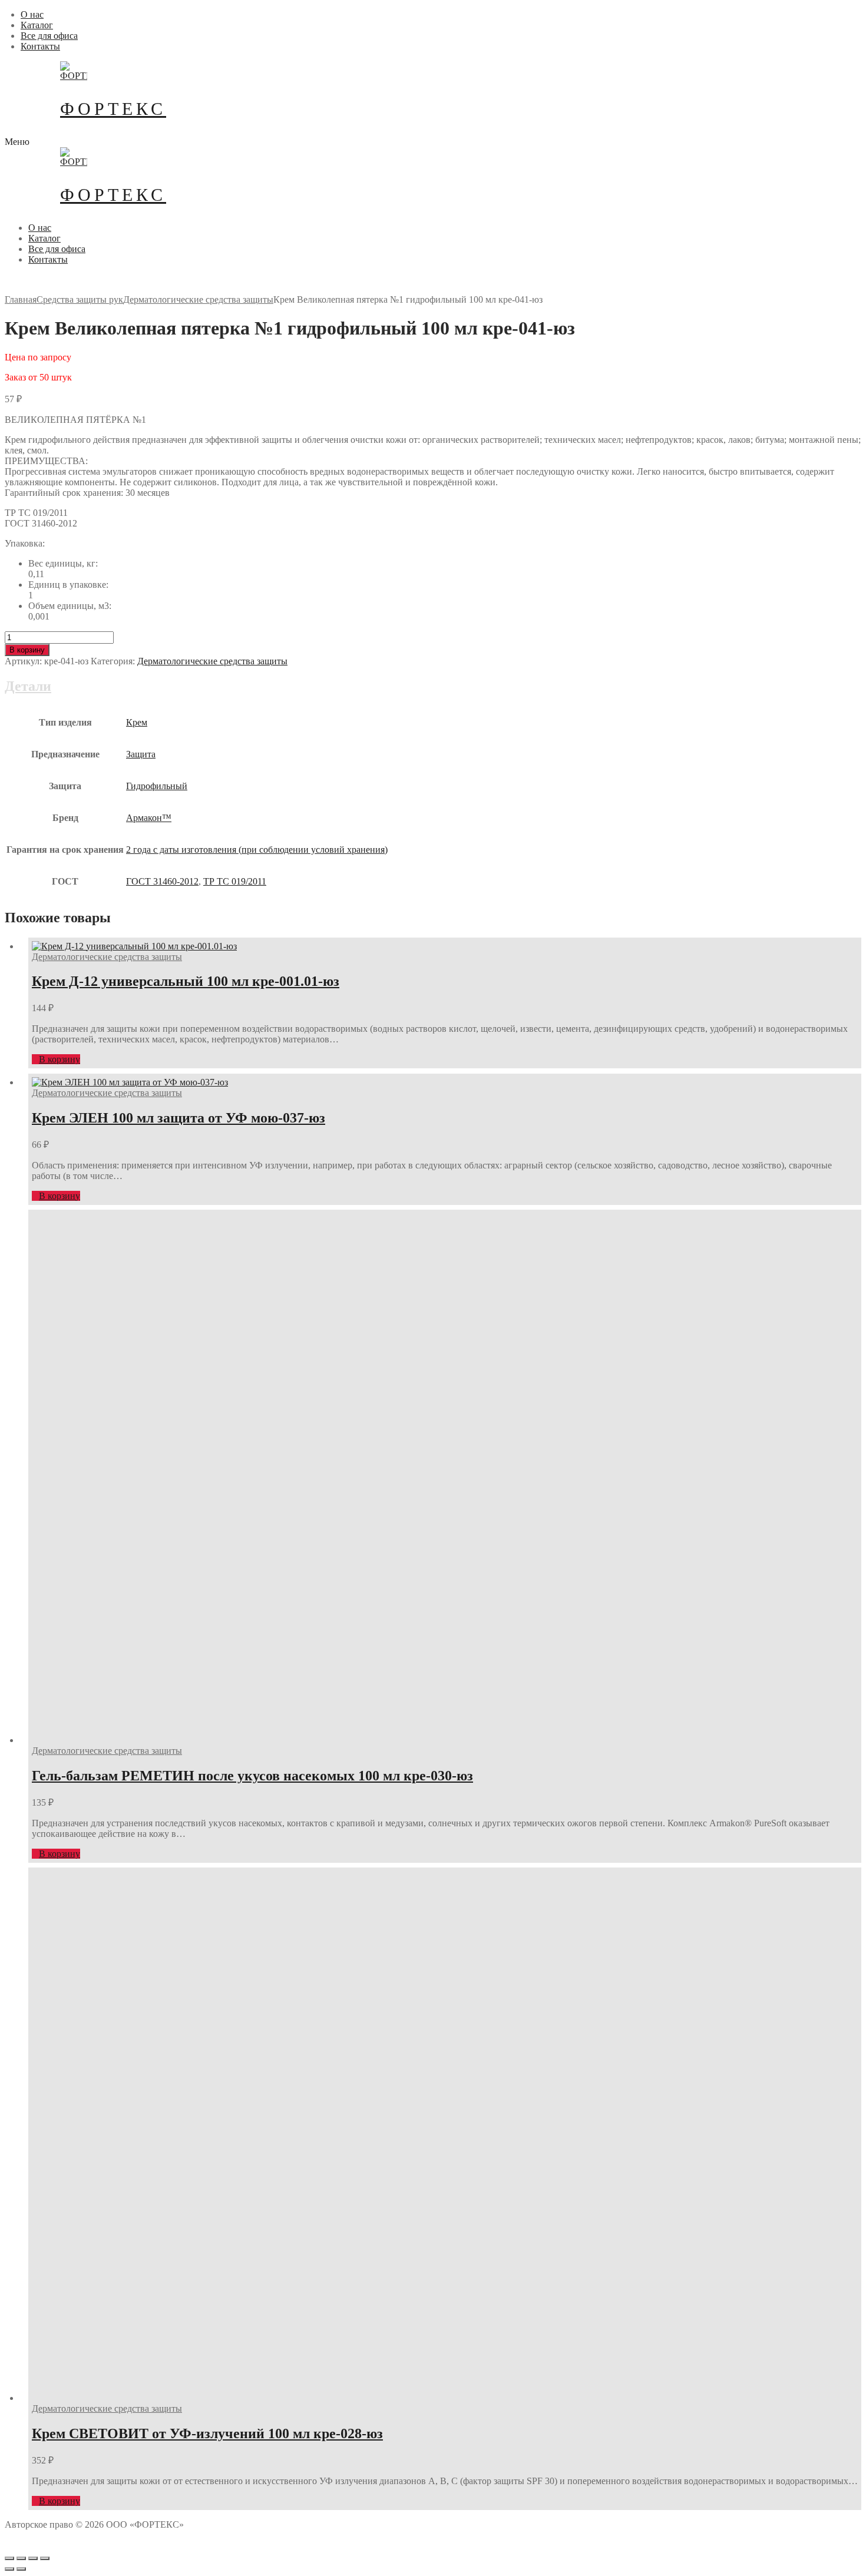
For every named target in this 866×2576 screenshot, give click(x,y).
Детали (28, 686)
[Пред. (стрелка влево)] (9, 2569)
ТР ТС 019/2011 (235, 881)
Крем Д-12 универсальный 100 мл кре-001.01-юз (186, 981)
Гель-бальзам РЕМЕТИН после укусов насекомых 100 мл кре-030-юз (252, 1776)
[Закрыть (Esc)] (9, 2558)
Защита (141, 754)
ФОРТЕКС (113, 109)
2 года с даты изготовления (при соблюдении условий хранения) (257, 850)
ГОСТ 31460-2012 (162, 881)
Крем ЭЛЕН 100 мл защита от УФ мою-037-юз (179, 1118)
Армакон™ (149, 818)
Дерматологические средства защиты (198, 299)
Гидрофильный (157, 786)
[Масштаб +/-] (45, 2558)
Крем (137, 722)
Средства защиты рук (80, 299)
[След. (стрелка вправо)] (21, 2569)
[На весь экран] (33, 2558)
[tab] (433, 788)
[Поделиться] (21, 2558)
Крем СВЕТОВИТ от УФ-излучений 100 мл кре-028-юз (207, 2433)
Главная (21, 299)
